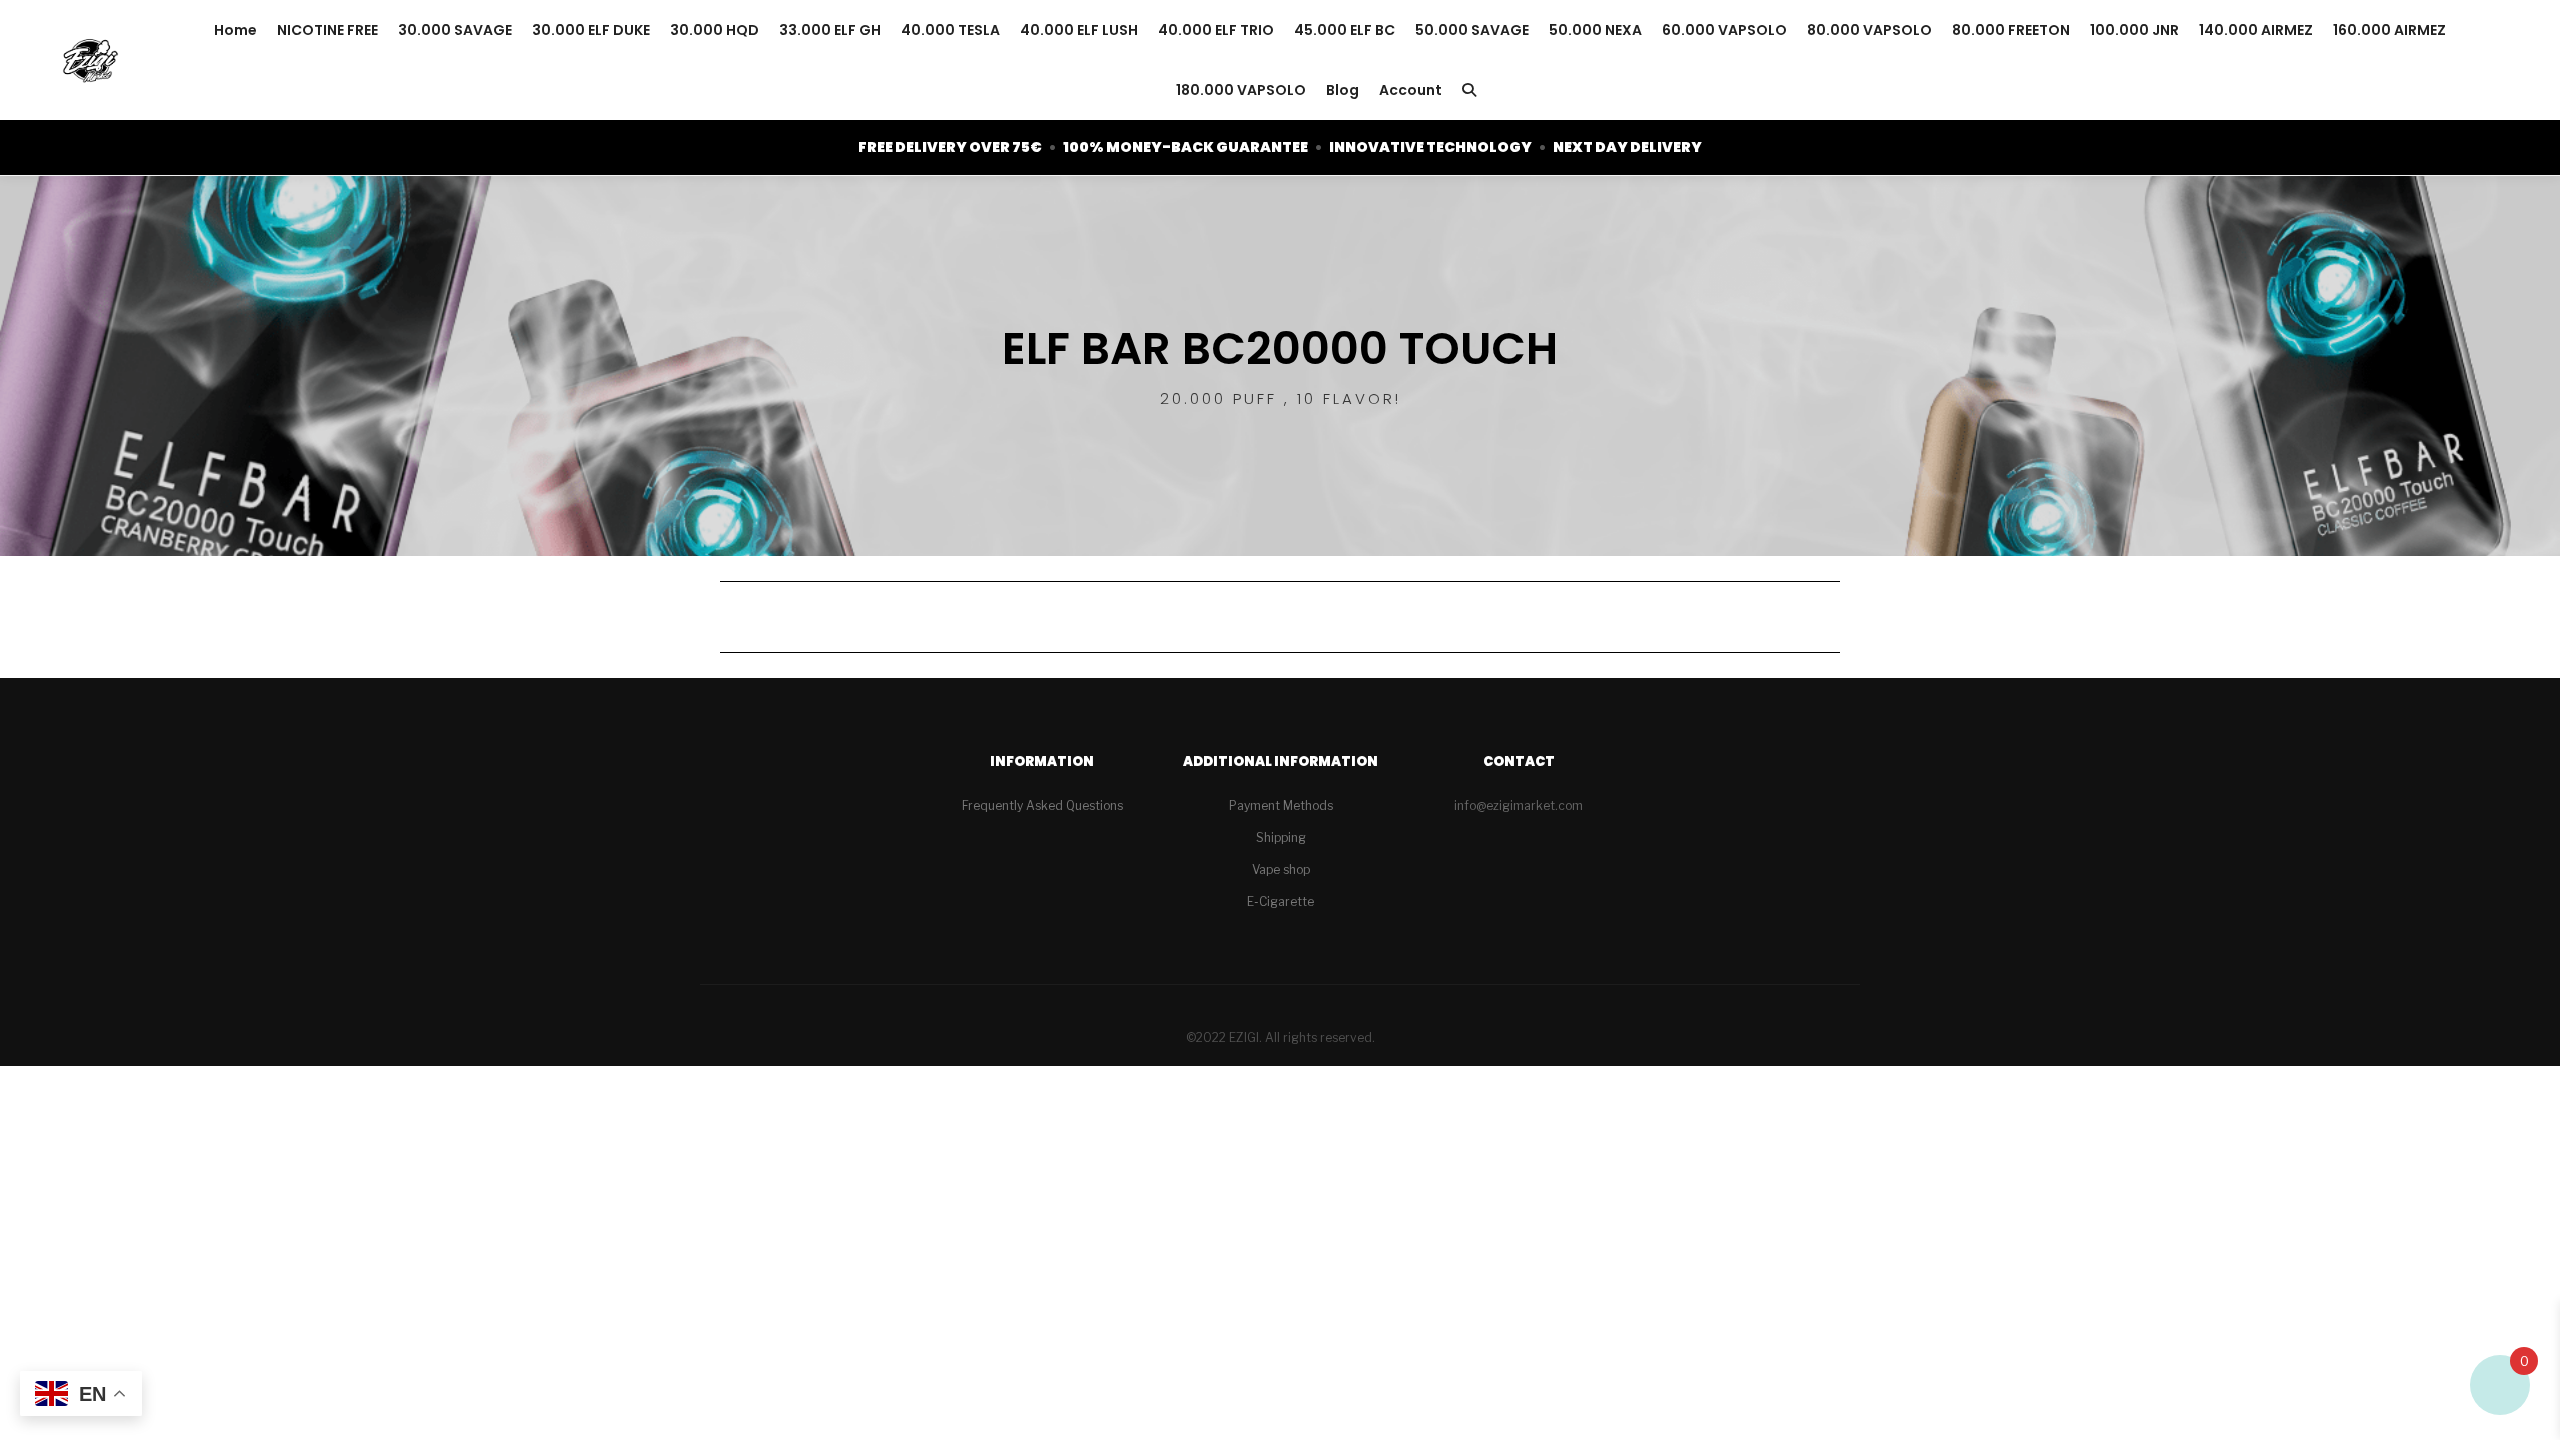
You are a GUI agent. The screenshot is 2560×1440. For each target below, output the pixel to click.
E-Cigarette (1280, 901)
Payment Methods (1281, 805)
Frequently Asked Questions (1042, 805)
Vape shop (1281, 869)
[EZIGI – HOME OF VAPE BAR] (90, 60)
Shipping (1281, 837)
